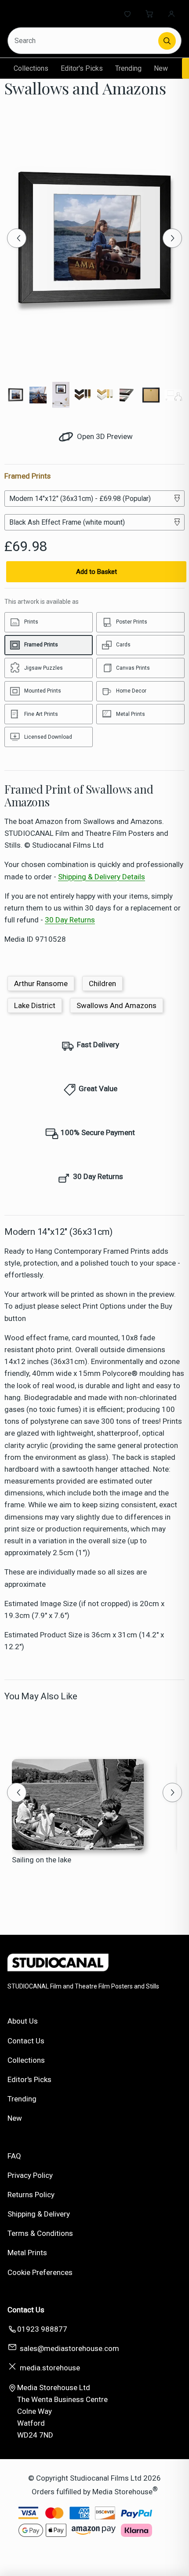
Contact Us (26, 2041)
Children (102, 983)
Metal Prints (27, 2253)
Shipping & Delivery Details (102, 877)
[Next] (172, 238)
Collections (31, 68)
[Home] (43, 14)
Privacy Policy (30, 2175)
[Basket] (149, 14)
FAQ (14, 2156)
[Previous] (17, 238)
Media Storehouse (122, 2491)
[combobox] (84, 41)
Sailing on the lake (42, 1860)
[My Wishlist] (127, 14)
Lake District (35, 1005)
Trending (128, 68)
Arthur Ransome (41, 983)
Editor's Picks (82, 68)
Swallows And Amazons (116, 1005)
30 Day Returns (70, 920)
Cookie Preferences (40, 2272)
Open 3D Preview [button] (104, 436)
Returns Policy (31, 2195)
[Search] (167, 41)
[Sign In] (171, 14)
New (161, 68)
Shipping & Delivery (39, 2214)
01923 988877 (42, 2329)
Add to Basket (96, 572)
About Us (23, 2021)
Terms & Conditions (40, 2233)
